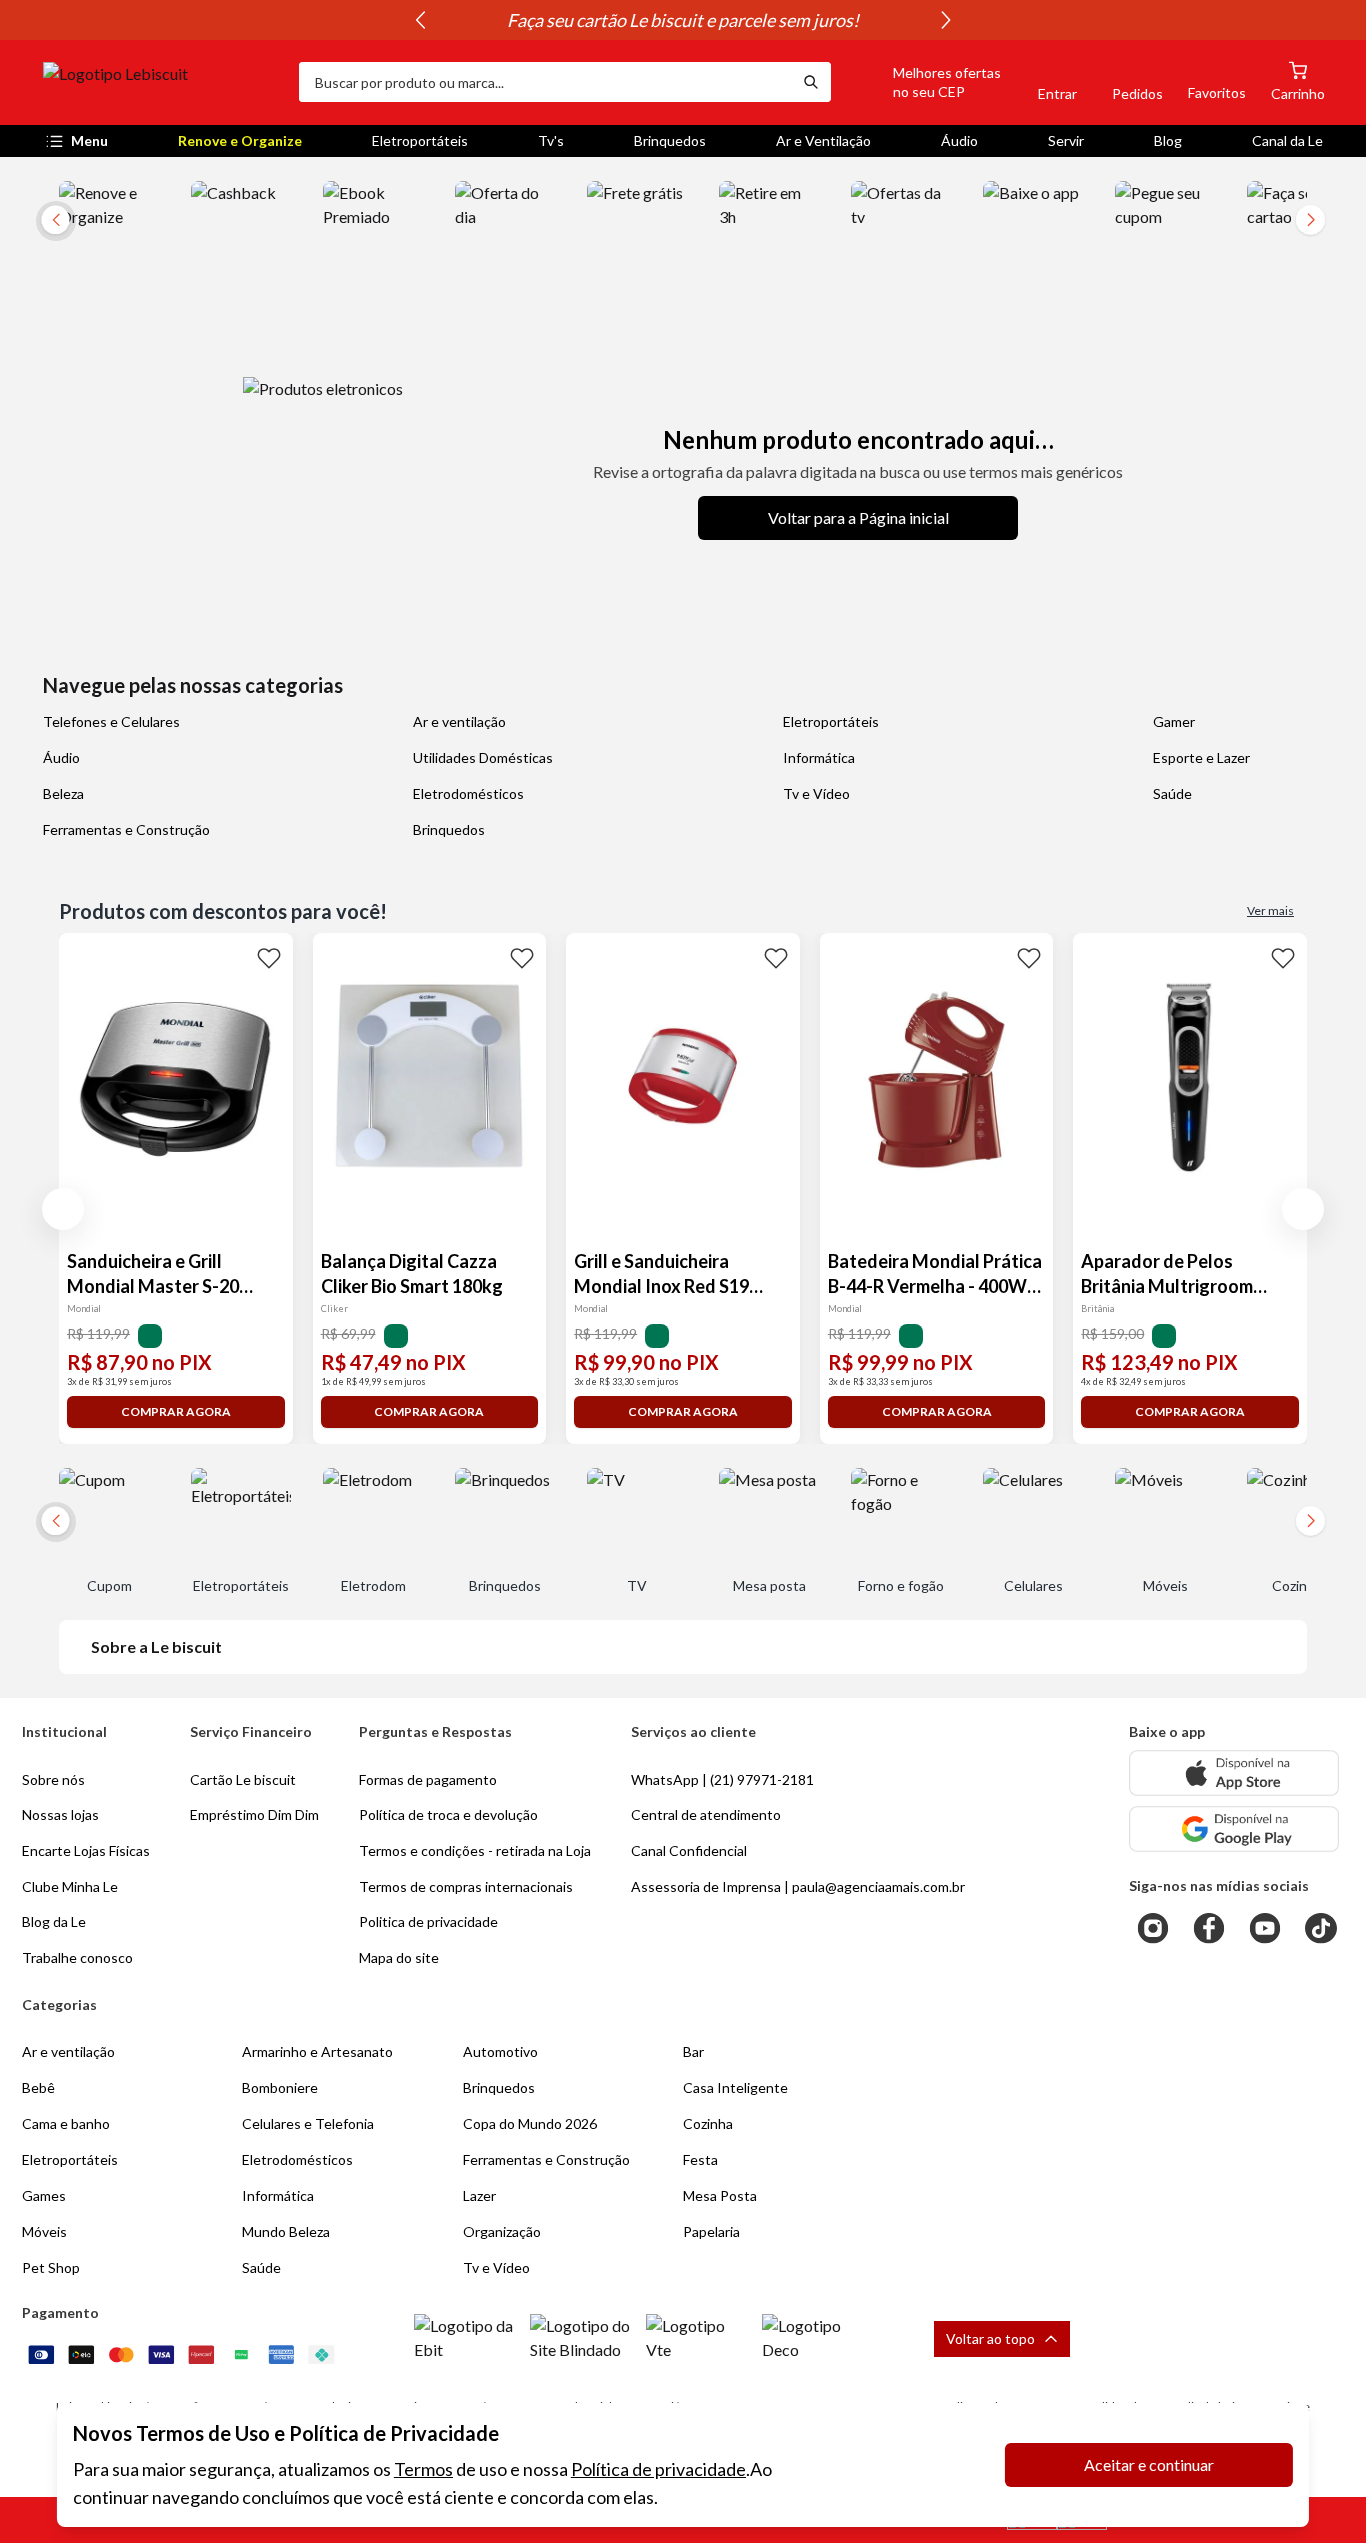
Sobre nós (53, 1779)
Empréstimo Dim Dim (254, 1814)
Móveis (44, 2231)
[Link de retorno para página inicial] (163, 82)
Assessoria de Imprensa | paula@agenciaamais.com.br (798, 1886)
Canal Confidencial (689, 1850)
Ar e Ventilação (823, 140)
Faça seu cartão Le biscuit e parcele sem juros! (683, 20)
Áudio (959, 140)
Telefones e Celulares (111, 721)
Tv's (551, 140)
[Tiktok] (1321, 1928)
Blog (1168, 140)
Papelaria (711, 2231)
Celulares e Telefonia (308, 2123)
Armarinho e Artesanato (317, 2051)
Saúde (1172, 793)
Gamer (1174, 721)
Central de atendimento (706, 1814)
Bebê (38, 2087)
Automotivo (500, 2051)
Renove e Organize (240, 140)
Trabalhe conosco (77, 1957)
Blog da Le (54, 1921)
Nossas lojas (60, 1814)
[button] (924, 82)
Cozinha (708, 2123)
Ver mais (1270, 910)
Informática (819, 757)
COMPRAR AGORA (176, 1411)
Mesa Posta (720, 2195)
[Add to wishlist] (269, 957)
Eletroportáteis (420, 140)
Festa (700, 2159)
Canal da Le (1287, 140)
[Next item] (946, 20)
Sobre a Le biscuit (156, 1646)
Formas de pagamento (428, 1779)
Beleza (63, 793)
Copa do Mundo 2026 (530, 2123)
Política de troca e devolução (448, 1814)
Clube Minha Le (70, 1886)
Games (44, 2195)
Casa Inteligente (735, 2087)
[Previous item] (420, 20)
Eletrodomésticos (468, 793)
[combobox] (545, 82)
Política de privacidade (658, 2469)
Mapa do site (399, 1957)
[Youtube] (1265, 1928)
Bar (693, 2051)
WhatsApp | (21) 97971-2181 (722, 1779)
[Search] (811, 82)
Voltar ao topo (990, 2338)
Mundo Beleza (286, 2231)
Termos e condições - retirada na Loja (475, 1850)
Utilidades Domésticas (483, 757)
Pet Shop (51, 2267)
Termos (423, 2469)
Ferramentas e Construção (126, 829)
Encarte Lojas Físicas (86, 1850)
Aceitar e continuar (1149, 2464)
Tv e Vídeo (816, 793)
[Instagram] (1153, 1928)
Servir (1066, 140)
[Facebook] (1209, 1928)
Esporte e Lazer (1201, 757)
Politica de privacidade (428, 1921)
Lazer (479, 2195)
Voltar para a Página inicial (858, 517)
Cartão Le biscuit (243, 1779)
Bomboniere (280, 2087)
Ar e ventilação (459, 721)
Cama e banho (66, 2123)
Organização (502, 2231)
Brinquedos (670, 140)
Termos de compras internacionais (466, 1886)
